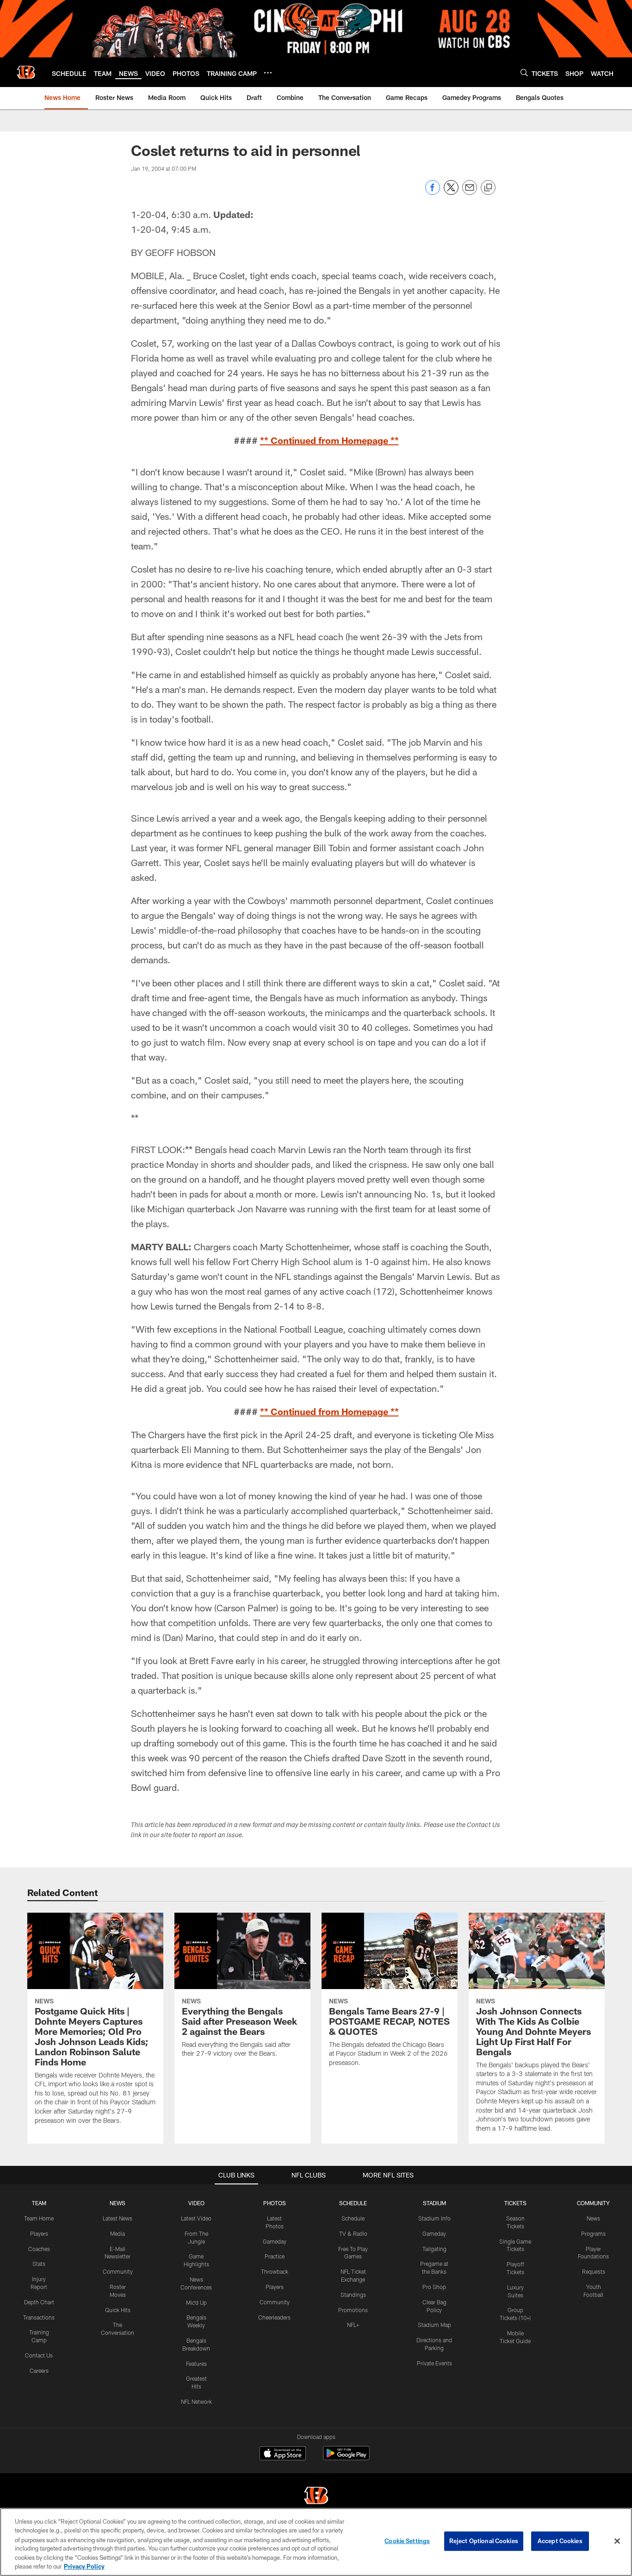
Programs (593, 2233)
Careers (39, 2370)
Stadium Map (434, 2325)
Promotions (353, 2310)
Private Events (434, 2363)
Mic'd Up (196, 2302)
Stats (39, 2264)
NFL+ (353, 2325)
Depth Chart (39, 2302)
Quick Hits (118, 2310)
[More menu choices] (268, 73)
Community (118, 2271)
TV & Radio (353, 2233)
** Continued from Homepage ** (329, 440)
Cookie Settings (407, 2541)
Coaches (39, 2249)
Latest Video (196, 2218)
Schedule (353, 2218)
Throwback (275, 2271)
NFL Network (196, 2401)
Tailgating (434, 2249)
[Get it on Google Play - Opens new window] (346, 2458)
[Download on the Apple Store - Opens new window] (283, 2454)
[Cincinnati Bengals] (316, 2497)
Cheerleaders (274, 2317)
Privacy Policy (84, 2566)
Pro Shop (434, 2287)
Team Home (39, 2218)
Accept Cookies (560, 2541)
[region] (316, 2542)
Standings (353, 2295)
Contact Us (39, 2355)
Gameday (275, 2241)
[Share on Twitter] (451, 192)
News (593, 2218)
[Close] (617, 2541)
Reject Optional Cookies (484, 2541)
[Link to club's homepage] (26, 72)
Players (39, 2233)
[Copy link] (488, 188)
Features (196, 2364)
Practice (275, 2256)
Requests (594, 2271)
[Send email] (470, 192)
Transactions (39, 2317)
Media (118, 2233)
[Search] (524, 72)
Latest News (118, 2218)
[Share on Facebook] (433, 192)
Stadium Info (434, 2218)
